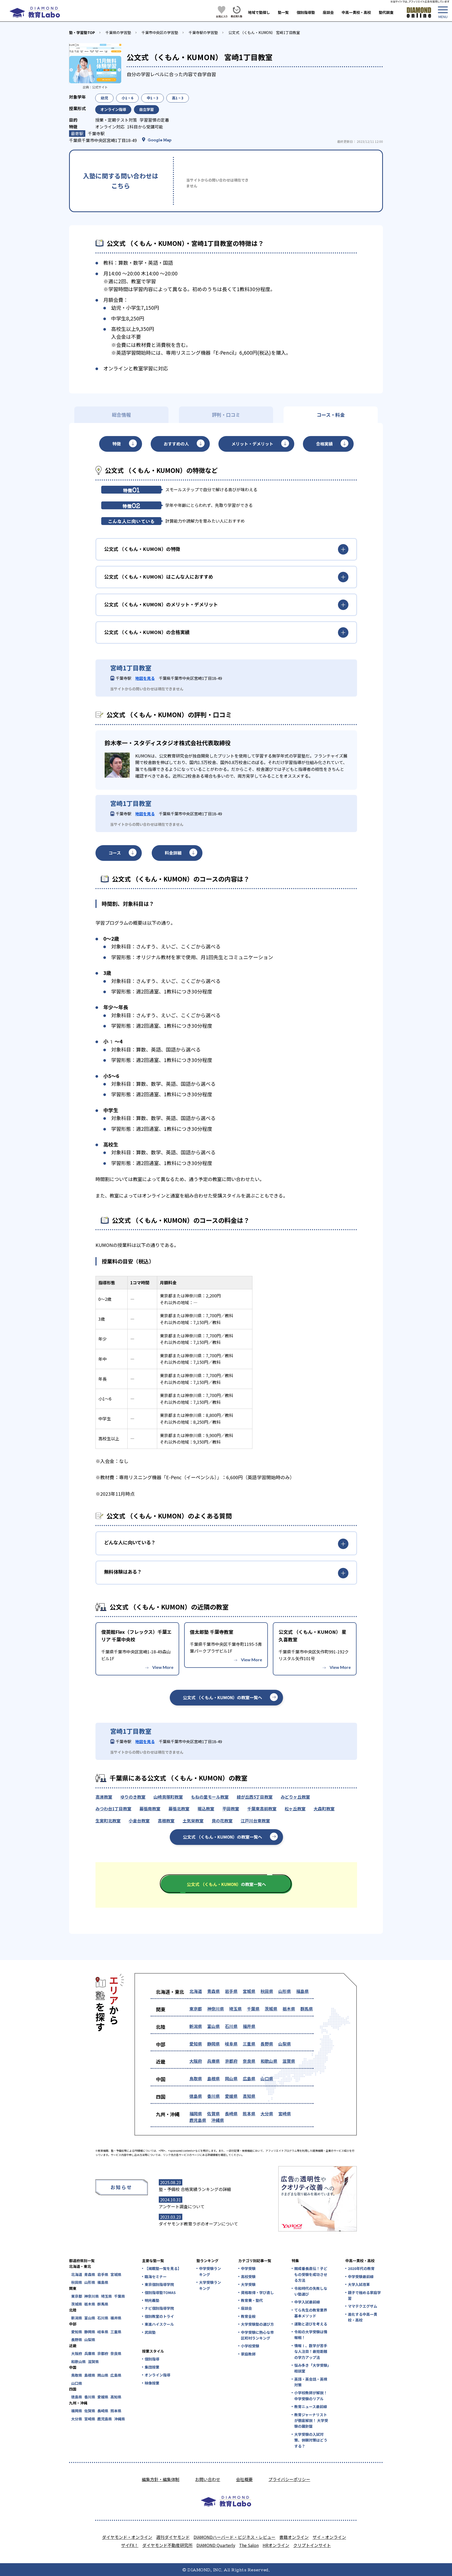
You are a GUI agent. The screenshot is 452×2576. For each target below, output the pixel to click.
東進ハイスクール (159, 2324)
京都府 (231, 2061)
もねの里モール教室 (210, 1797)
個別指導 (152, 2359)
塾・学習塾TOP (82, 32)
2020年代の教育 (361, 2268)
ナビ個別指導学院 (159, 2308)
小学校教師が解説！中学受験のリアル (311, 2396)
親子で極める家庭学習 (364, 2295)
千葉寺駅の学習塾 (203, 32)
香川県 (213, 2096)
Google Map (160, 140)
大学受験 (248, 2284)
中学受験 (248, 2268)
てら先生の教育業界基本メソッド (311, 2313)
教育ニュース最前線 (311, 2406)
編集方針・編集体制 (161, 2479)
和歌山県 (269, 2061)
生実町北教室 (108, 1821)
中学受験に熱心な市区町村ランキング (257, 2335)
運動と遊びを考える (311, 2324)
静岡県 (213, 2044)
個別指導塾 (306, 12)
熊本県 (249, 2114)
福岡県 (196, 2114)
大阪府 (196, 2061)
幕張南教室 (150, 1809)
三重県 (249, 2044)
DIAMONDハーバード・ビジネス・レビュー (235, 2537)
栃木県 (289, 2009)
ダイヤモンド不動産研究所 (167, 2545)
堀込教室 (206, 1809)
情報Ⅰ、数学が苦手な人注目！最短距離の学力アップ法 (311, 2351)
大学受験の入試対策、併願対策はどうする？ (311, 2440)
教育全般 (248, 2316)
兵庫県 (213, 2061)
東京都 (196, 2009)
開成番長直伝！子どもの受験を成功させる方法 (311, 2274)
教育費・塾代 (252, 2300)
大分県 (267, 2114)
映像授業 (152, 2383)
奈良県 (249, 2061)
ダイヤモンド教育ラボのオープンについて (198, 2224)
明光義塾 (152, 2300)
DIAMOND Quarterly (216, 2545)
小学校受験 (250, 2346)
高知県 (249, 2096)
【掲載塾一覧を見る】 (163, 2268)
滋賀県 (289, 2061)
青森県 (213, 1991)
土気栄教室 (193, 1821)
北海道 (196, 1991)
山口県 (267, 2078)
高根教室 (166, 1821)
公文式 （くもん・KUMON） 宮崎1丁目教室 (264, 32)
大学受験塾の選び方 (257, 2324)
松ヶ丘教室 (295, 1809)
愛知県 (196, 2044)
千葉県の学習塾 (118, 32)
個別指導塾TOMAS (160, 2292)
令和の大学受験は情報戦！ (311, 2335)
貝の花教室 (222, 1821)
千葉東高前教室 (262, 1809)
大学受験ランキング (210, 2285)
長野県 (267, 2044)
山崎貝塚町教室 (168, 1797)
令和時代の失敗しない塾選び (311, 2291)
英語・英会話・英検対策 (311, 2382)
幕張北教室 (179, 1809)
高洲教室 (104, 1797)
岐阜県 (231, 2044)
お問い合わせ (208, 2479)
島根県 (213, 2078)
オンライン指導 (157, 2375)
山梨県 (285, 2044)
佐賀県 (213, 2114)
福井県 (249, 2026)
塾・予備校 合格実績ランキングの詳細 (195, 2189)
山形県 (285, 1991)
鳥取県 (196, 2078)
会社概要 (244, 2479)
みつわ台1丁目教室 (113, 1809)
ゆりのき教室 (133, 1797)
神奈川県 (216, 2009)
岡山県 (231, 2078)
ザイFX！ (130, 2545)
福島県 (302, 1991)
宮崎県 (285, 2114)
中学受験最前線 (361, 2276)
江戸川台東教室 (255, 1821)
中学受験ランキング (210, 2271)
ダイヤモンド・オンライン (127, 2537)
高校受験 (248, 2276)
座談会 (328, 12)
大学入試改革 (359, 2284)
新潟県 (196, 2026)
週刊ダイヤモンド (173, 2537)
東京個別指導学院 (159, 2284)
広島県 (249, 2078)
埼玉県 (235, 2009)
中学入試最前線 (307, 2302)
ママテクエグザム (363, 2306)
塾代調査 (386, 12)
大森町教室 (324, 1809)
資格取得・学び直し (257, 2292)
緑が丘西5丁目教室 (255, 1797)
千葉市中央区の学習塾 (160, 32)
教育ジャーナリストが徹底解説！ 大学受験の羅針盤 (311, 2420)
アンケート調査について (182, 2206)
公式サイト (100, 87)
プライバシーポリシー (289, 2479)
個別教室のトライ (159, 2316)
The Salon (249, 2545)
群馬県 (307, 2009)
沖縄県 (218, 2120)
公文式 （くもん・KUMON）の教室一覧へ (222, 1697)
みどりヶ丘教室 (295, 1797)
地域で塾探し (259, 12)
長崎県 (231, 2114)
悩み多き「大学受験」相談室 (312, 2368)
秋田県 (267, 1991)
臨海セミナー (156, 2276)
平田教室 (231, 1809)
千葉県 (253, 2009)
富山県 (213, 2026)
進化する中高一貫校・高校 (363, 2317)
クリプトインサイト (312, 2545)
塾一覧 (283, 12)
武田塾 (150, 2332)
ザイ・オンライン (329, 2537)
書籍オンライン (294, 2537)
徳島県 (196, 2096)
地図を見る (145, 678)
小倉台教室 (139, 1821)
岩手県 (231, 1991)
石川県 (231, 2026)
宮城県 (249, 1991)
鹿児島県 (198, 2120)
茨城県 (271, 2009)
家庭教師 (248, 2354)
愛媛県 (231, 2096)
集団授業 (152, 2367)
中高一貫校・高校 (356, 12)
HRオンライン (276, 2545)
